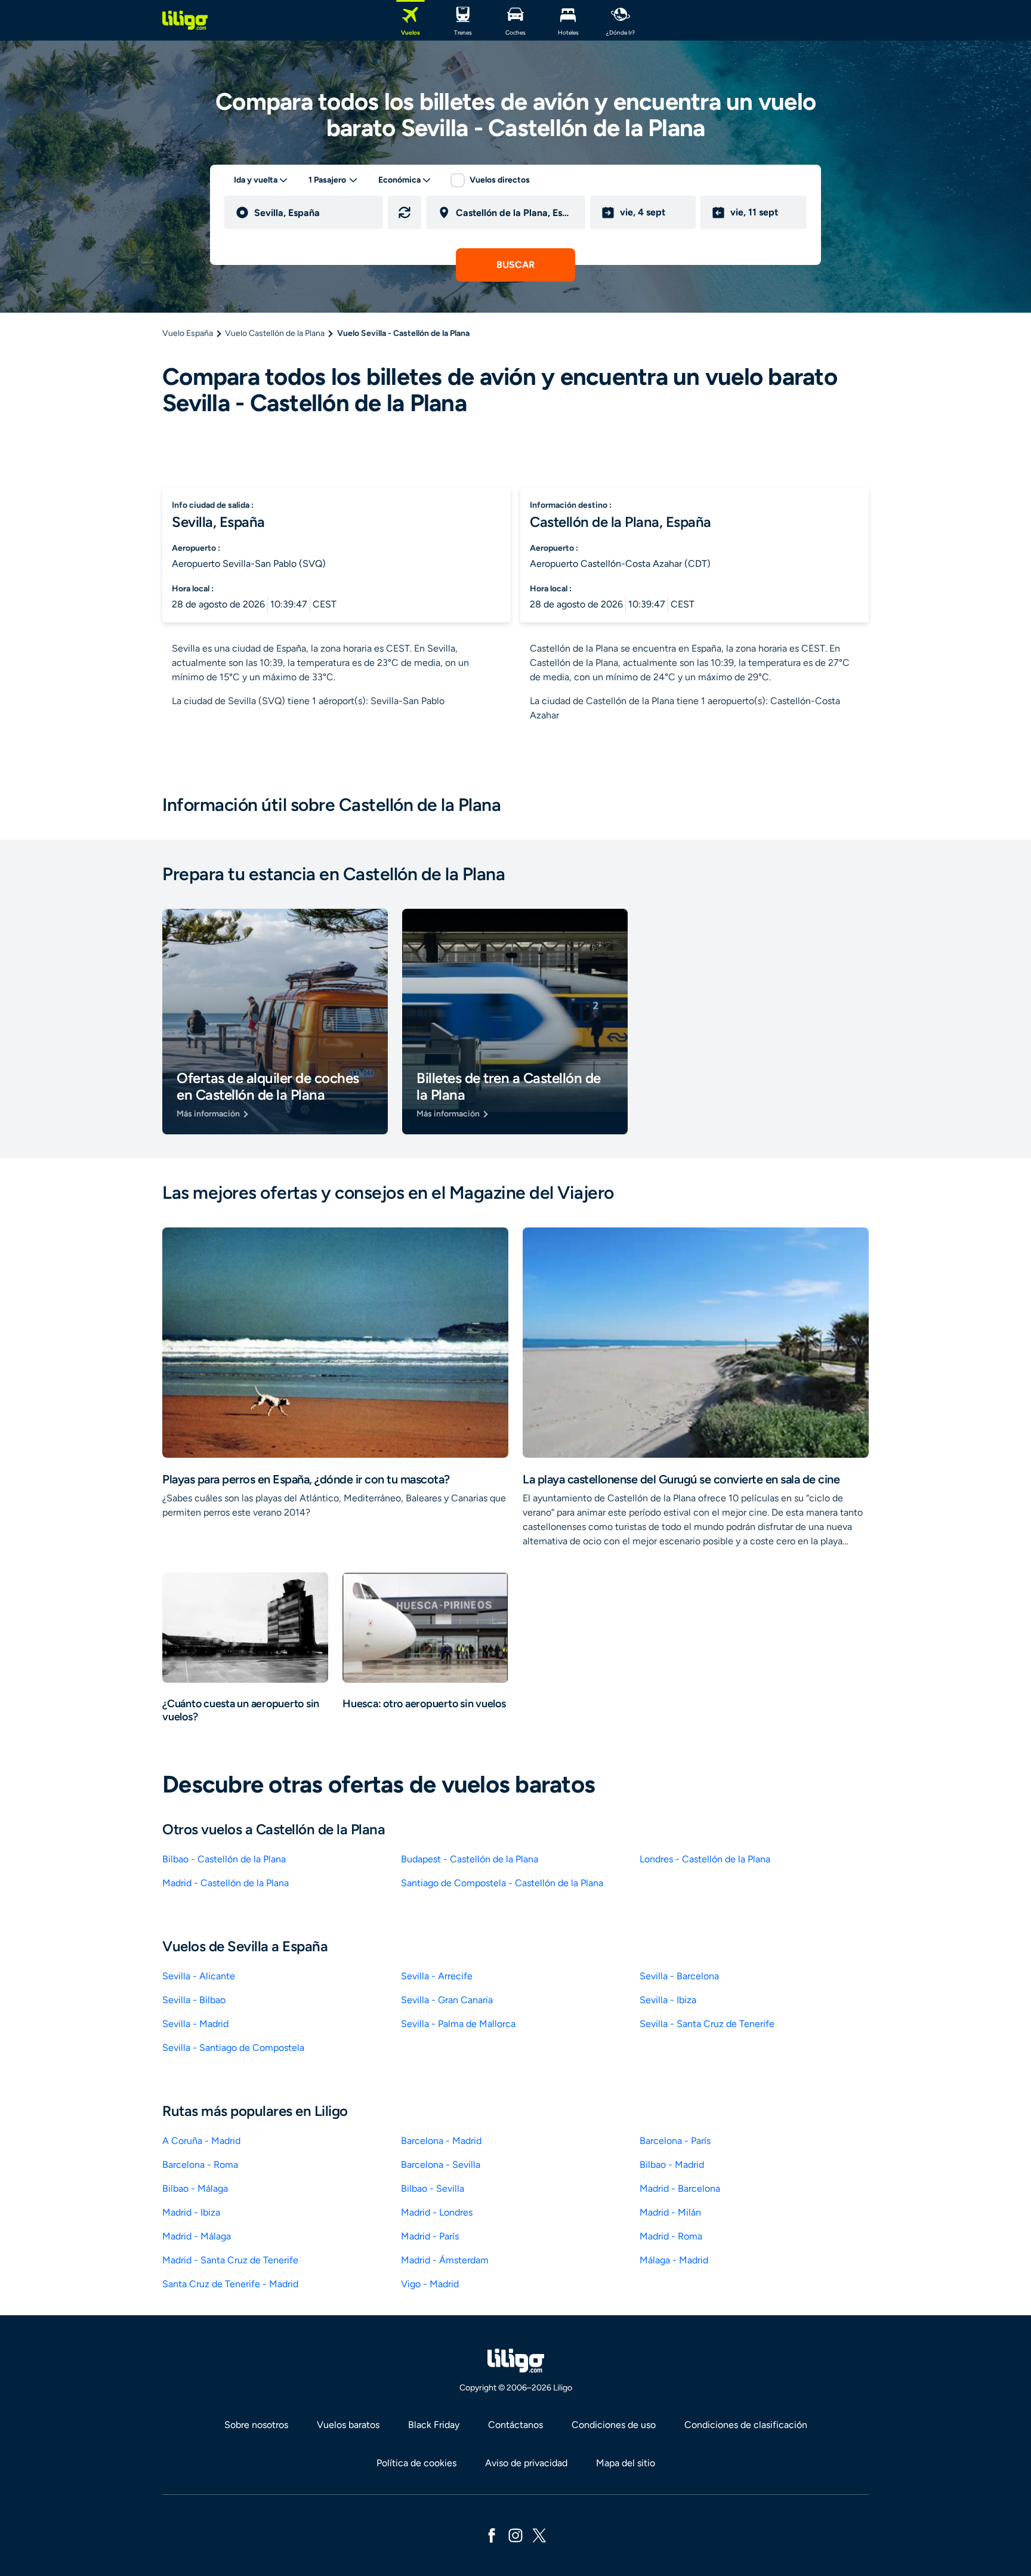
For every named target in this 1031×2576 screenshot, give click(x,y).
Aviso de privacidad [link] (526, 2463)
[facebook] (492, 2535)
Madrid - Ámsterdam (445, 2260)
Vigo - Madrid (430, 2284)
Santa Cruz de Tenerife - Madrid (230, 2284)
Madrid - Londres (437, 2212)
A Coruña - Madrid (201, 2141)
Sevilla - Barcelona (679, 1976)
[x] (539, 2535)
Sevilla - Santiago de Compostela (233, 2048)
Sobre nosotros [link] (256, 2425)
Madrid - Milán (670, 2212)
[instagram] (515, 2535)
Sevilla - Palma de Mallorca (458, 2024)
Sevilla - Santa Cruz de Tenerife (707, 2024)
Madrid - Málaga (197, 2236)
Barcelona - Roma (200, 2165)
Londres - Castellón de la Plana (705, 1859)
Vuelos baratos (348, 2425)
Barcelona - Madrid (441, 2141)
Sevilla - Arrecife (437, 1976)
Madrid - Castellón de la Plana (226, 1883)
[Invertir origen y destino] (405, 212)
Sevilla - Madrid (195, 2024)
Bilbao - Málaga (195, 2188)
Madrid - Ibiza (191, 2212)
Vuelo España (188, 333)
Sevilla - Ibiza (668, 2000)
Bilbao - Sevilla (433, 2188)
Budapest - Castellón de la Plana (470, 1859)
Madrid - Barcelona (680, 2188)
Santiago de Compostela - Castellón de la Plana (502, 1883)
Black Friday (434, 2425)
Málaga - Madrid (674, 2260)
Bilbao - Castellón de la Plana (224, 1859)
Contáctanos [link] (515, 2425)
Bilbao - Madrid (672, 2165)
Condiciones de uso (614, 2425)
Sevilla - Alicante (199, 1976)
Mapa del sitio (626, 2463)
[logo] (185, 20)
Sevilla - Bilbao (194, 2000)
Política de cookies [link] (416, 2463)
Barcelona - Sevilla (441, 2165)
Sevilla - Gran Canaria (447, 2000)
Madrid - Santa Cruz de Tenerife (230, 2260)
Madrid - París (430, 2236)
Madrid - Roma (671, 2236)
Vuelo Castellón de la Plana (275, 333)
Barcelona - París (675, 2141)
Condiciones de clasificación (746, 2425)
